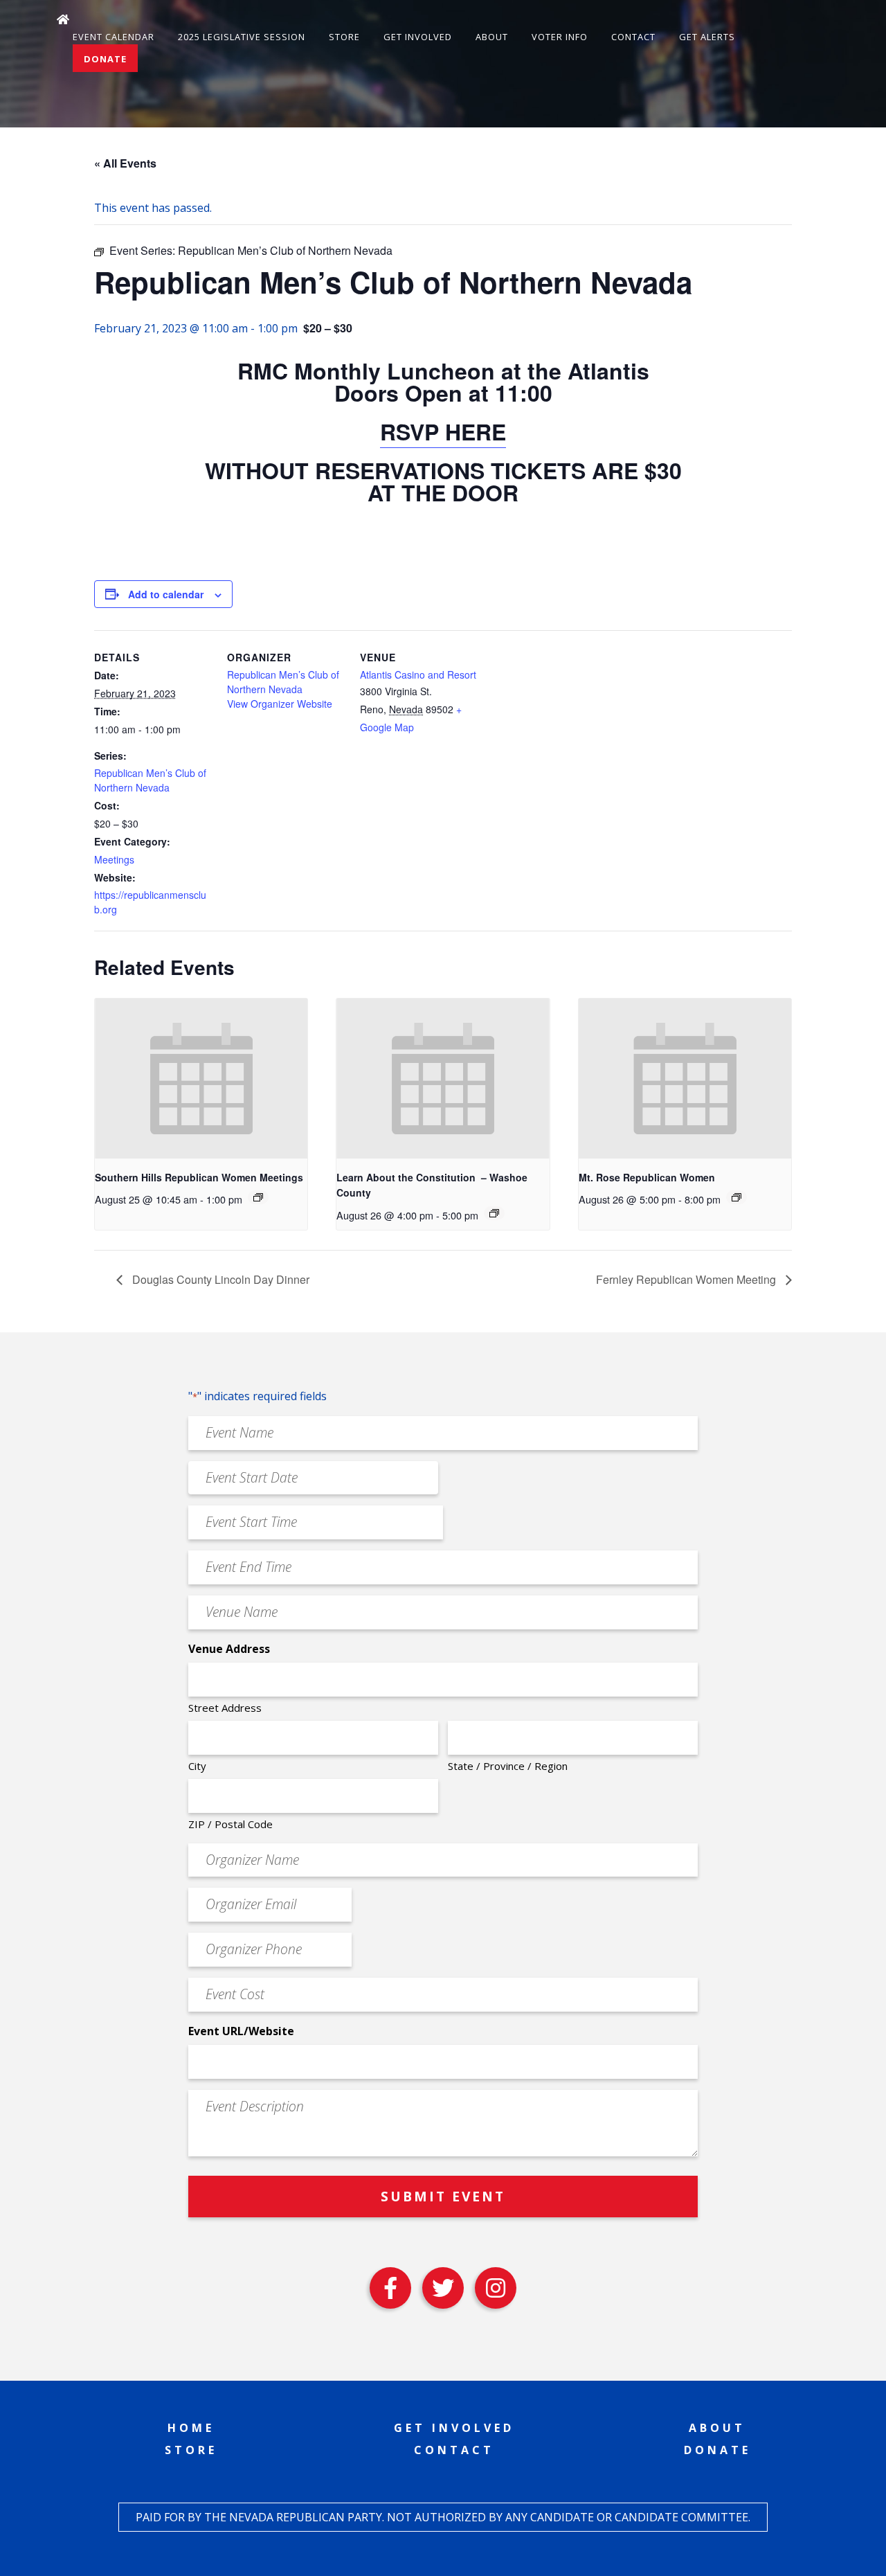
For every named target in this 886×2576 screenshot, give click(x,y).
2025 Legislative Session (242, 37)
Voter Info (560, 37)
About (492, 37)
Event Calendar (114, 37)
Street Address (225, 1708)
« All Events (125, 163)
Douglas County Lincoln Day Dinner (219, 1279)
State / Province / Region (508, 1766)
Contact (633, 37)
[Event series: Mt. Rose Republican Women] (736, 1197)
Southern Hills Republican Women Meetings (199, 1177)
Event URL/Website (241, 2031)
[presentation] (201, 1078)
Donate (105, 59)
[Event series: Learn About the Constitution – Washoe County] (494, 1213)
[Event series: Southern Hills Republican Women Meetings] (258, 1197)
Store (344, 37)
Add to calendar (166, 594)
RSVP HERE (443, 431)
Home (191, 2428)
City (197, 1766)
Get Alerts (707, 37)
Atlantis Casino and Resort (418, 674)
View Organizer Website (280, 704)
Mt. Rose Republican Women (647, 1177)
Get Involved (418, 37)
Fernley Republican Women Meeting (687, 1279)
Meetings (114, 859)
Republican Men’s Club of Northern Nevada (150, 780)
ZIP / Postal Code (230, 1824)
